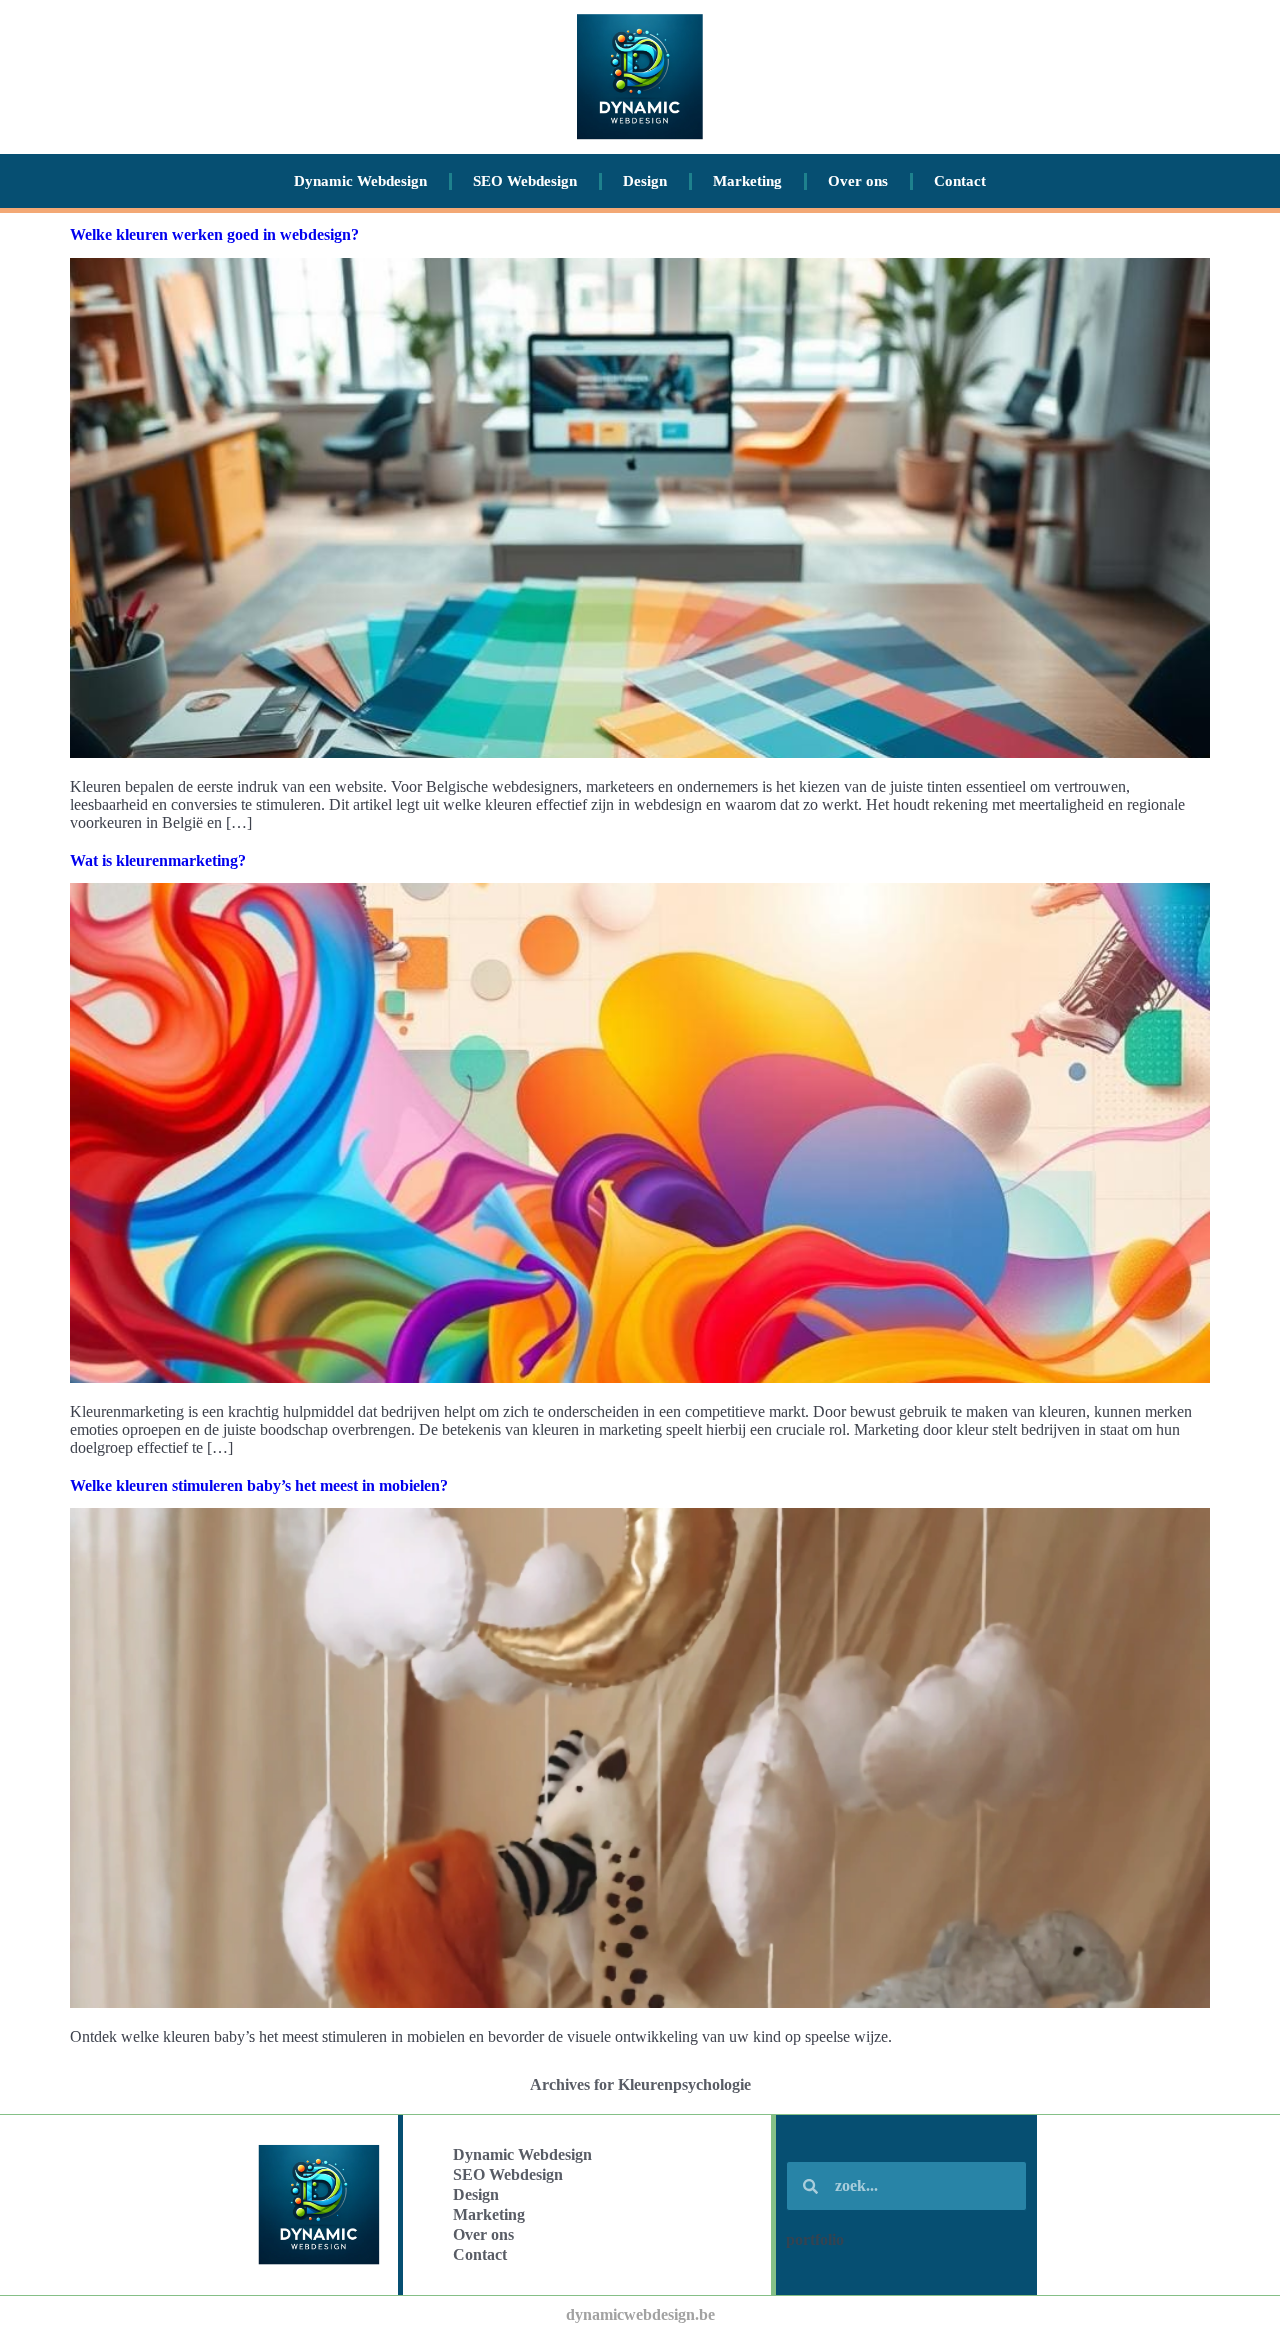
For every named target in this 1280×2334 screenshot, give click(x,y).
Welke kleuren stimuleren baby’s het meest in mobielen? (259, 1485)
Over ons (858, 181)
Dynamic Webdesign (360, 181)
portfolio (815, 2239)
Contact (960, 181)
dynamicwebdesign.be (640, 2314)
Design (645, 181)
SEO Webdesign (525, 181)
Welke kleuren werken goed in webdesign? (214, 234)
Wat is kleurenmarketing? (158, 860)
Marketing (747, 181)
